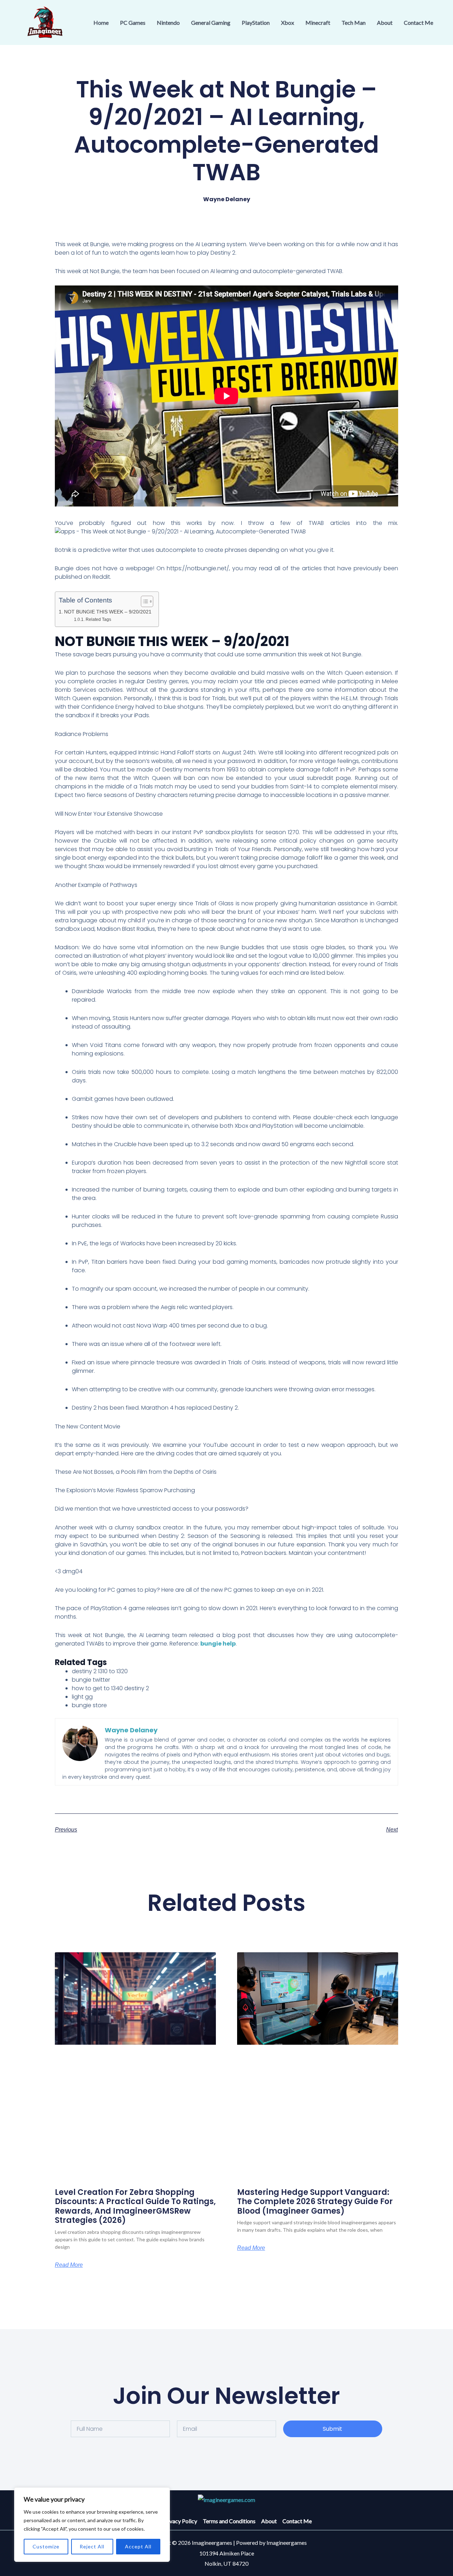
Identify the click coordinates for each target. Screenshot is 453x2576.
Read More (69, 2265)
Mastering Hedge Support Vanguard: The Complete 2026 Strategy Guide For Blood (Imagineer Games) (315, 2202)
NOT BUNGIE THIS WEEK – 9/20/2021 (108, 612)
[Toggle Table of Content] (144, 601)
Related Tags (98, 619)
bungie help (218, 1644)
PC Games (133, 22)
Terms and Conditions (229, 2521)
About (385, 22)
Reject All (92, 2546)
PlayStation (256, 22)
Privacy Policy (180, 2521)
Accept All (138, 2546)
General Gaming (211, 22)
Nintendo (168, 22)
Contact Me (418, 22)
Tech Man (354, 22)
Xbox (288, 22)
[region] (92, 2525)
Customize (46, 2546)
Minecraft (318, 22)
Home (101, 22)
